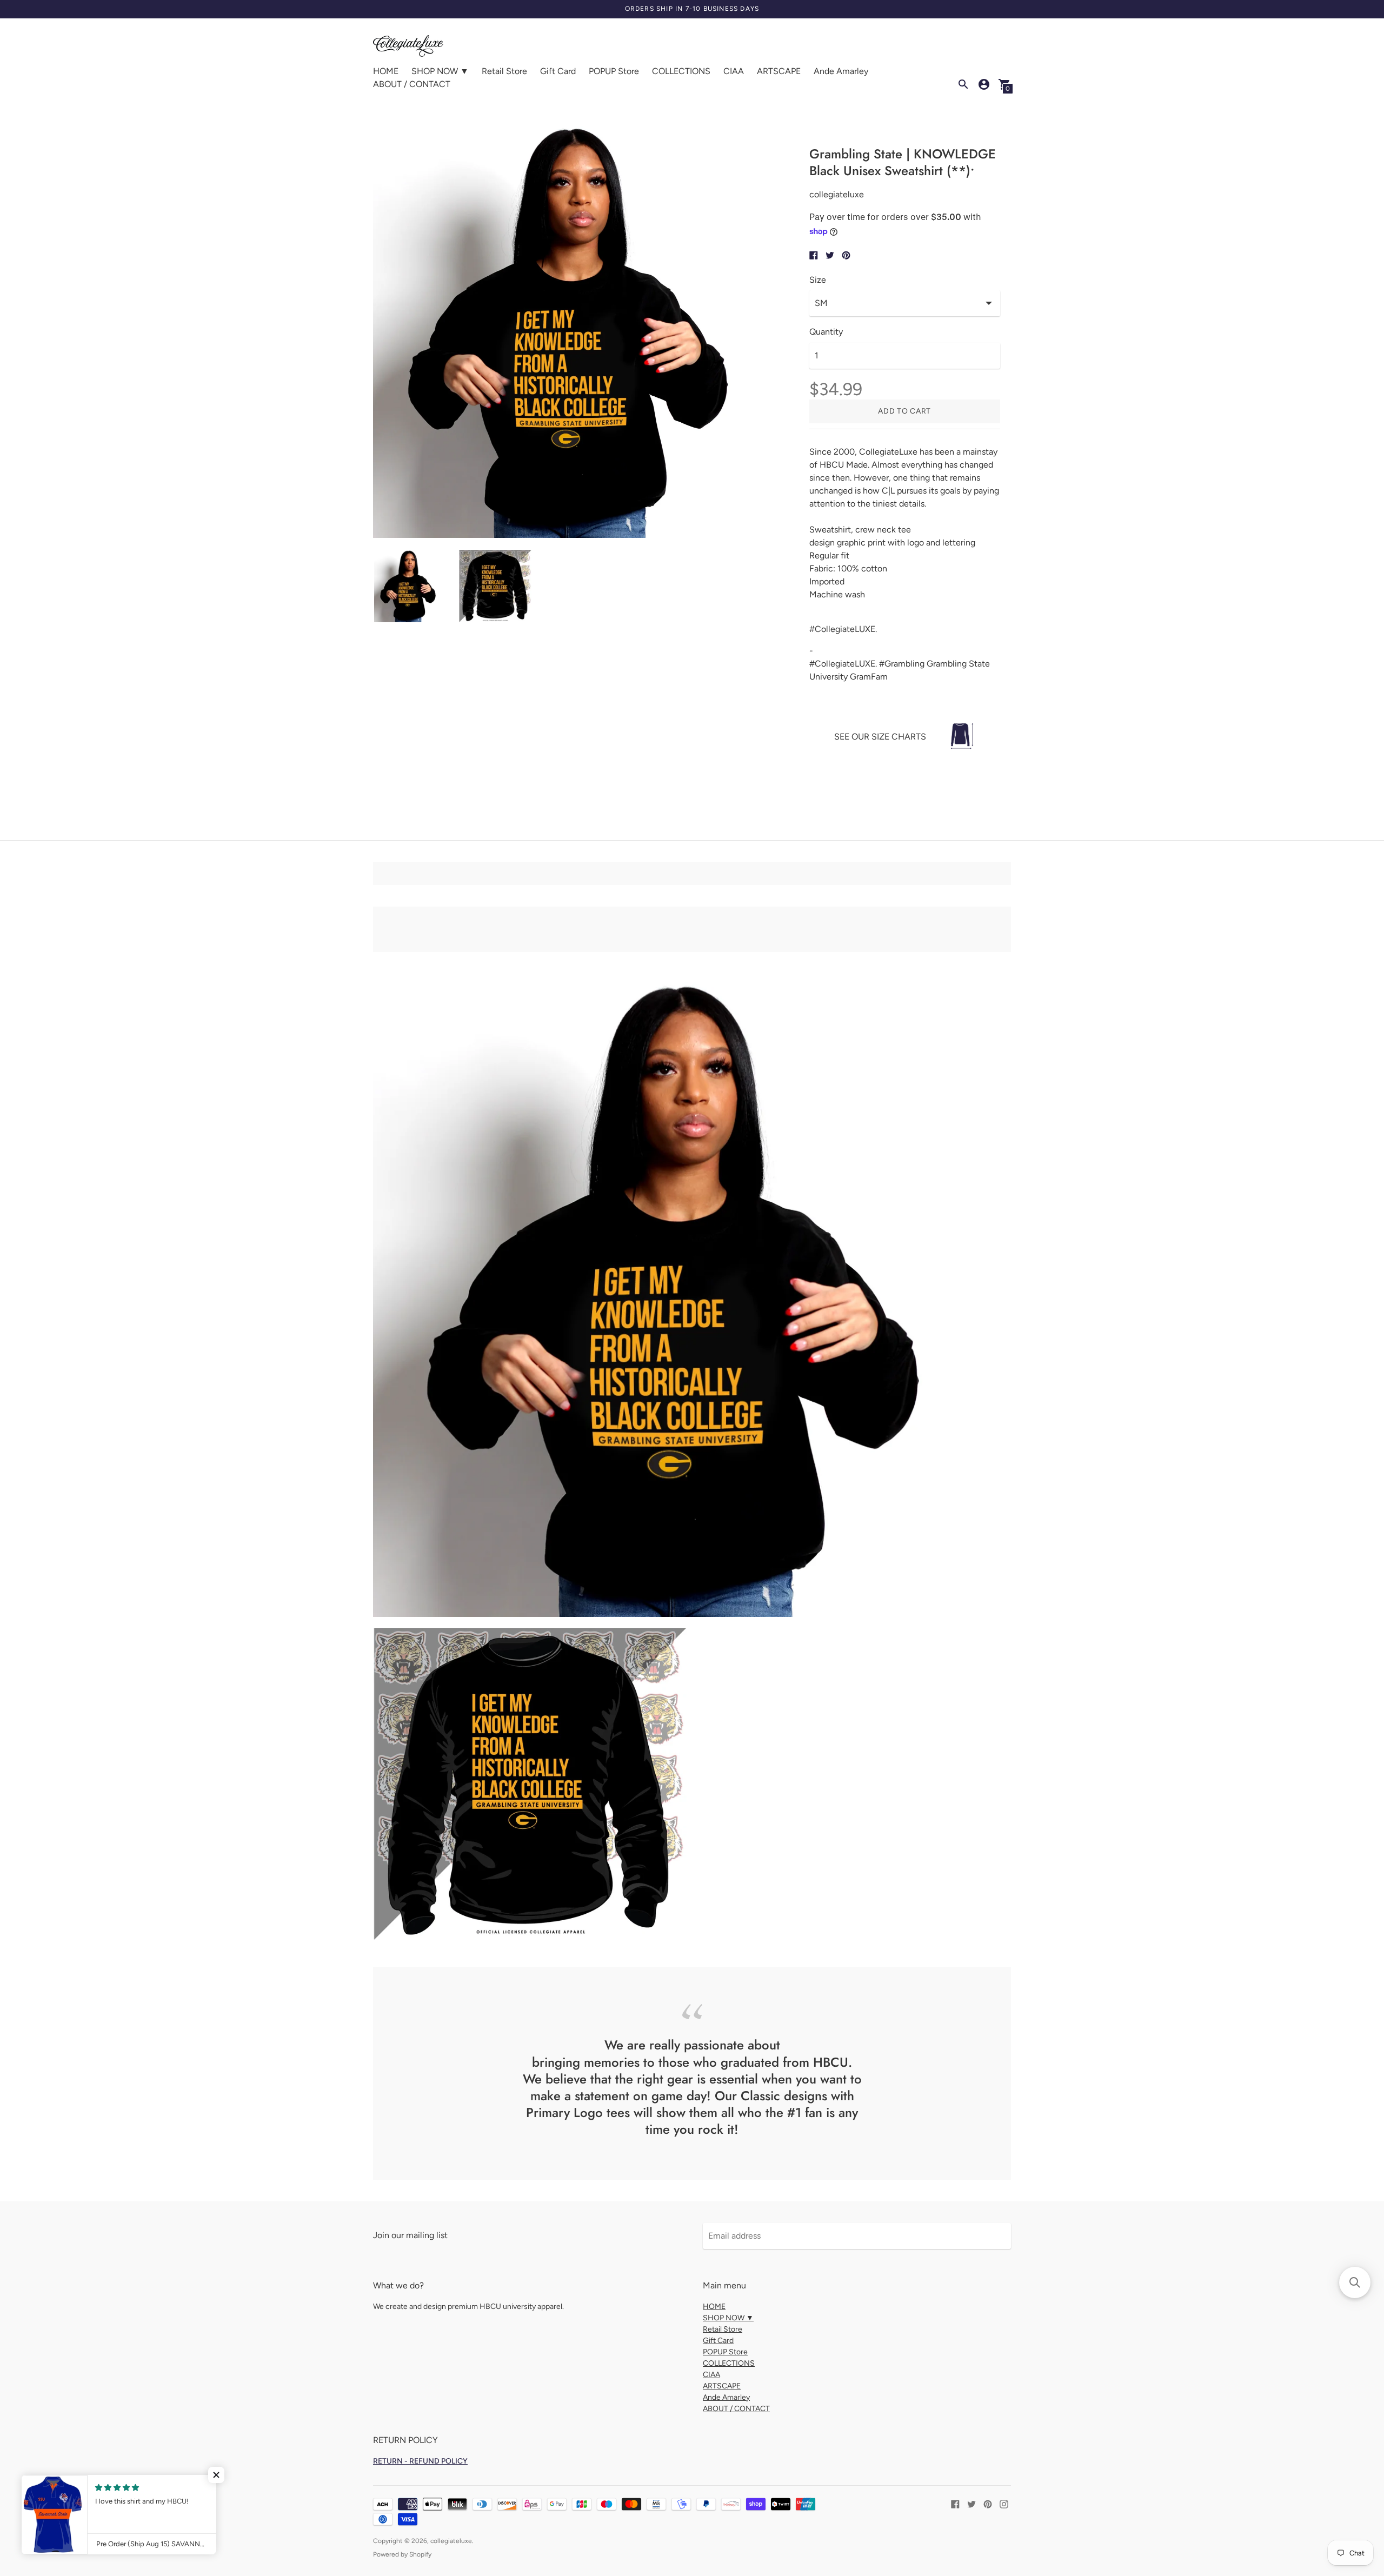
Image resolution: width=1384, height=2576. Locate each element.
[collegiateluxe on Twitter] (972, 2503)
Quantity (826, 332)
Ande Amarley (841, 71)
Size (818, 280)
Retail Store (504, 71)
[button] (216, 2475)
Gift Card (558, 71)
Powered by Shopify (402, 2554)
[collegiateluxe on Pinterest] (988, 2503)
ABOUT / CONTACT (412, 84)
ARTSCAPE (779, 71)
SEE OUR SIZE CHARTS (880, 737)
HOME (386, 71)
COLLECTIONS (681, 71)
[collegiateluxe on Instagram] (1004, 2503)
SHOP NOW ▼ (440, 71)
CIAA (734, 71)
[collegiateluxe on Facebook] (955, 2503)
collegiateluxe (451, 2541)
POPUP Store (614, 71)
